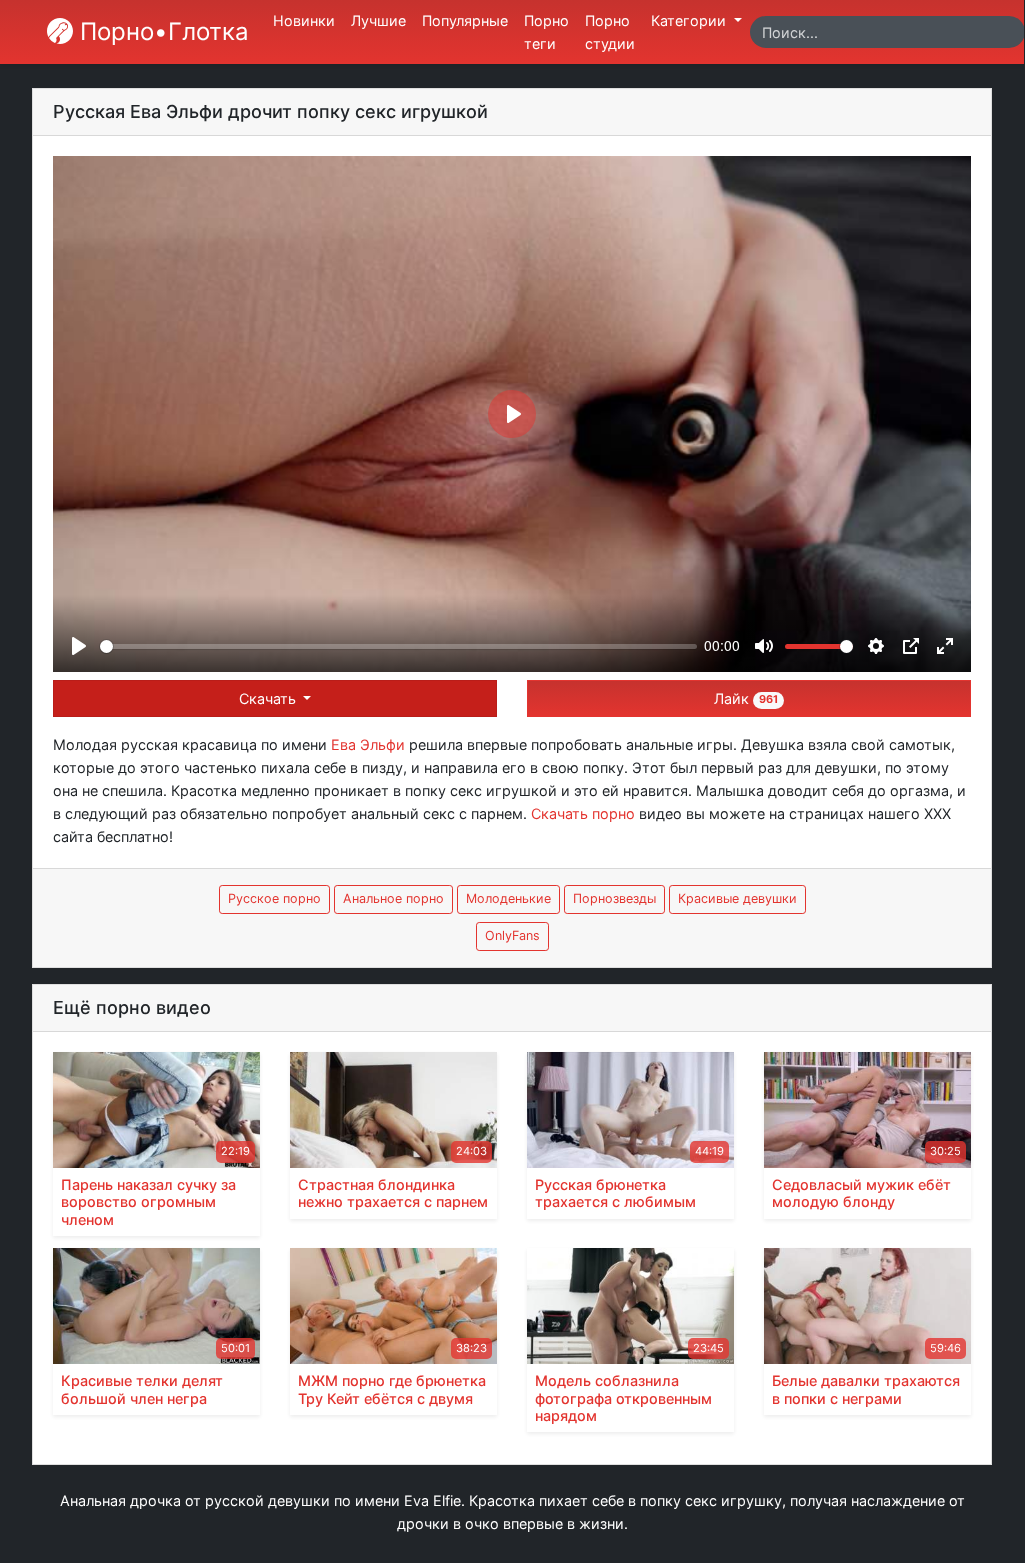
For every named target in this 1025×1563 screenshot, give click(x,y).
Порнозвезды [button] (614, 898)
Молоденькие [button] (508, 898)
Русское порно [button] (274, 898)
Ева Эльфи (368, 744)
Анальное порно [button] (393, 898)
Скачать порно (583, 813)
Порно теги (546, 32)
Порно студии (610, 32)
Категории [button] (690, 20)
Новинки (304, 20)
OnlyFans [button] (512, 935)
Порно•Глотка (161, 31)
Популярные (465, 20)
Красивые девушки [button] (737, 898)
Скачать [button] (269, 698)
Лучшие (378, 20)
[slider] (398, 646)
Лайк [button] (746, 698)
